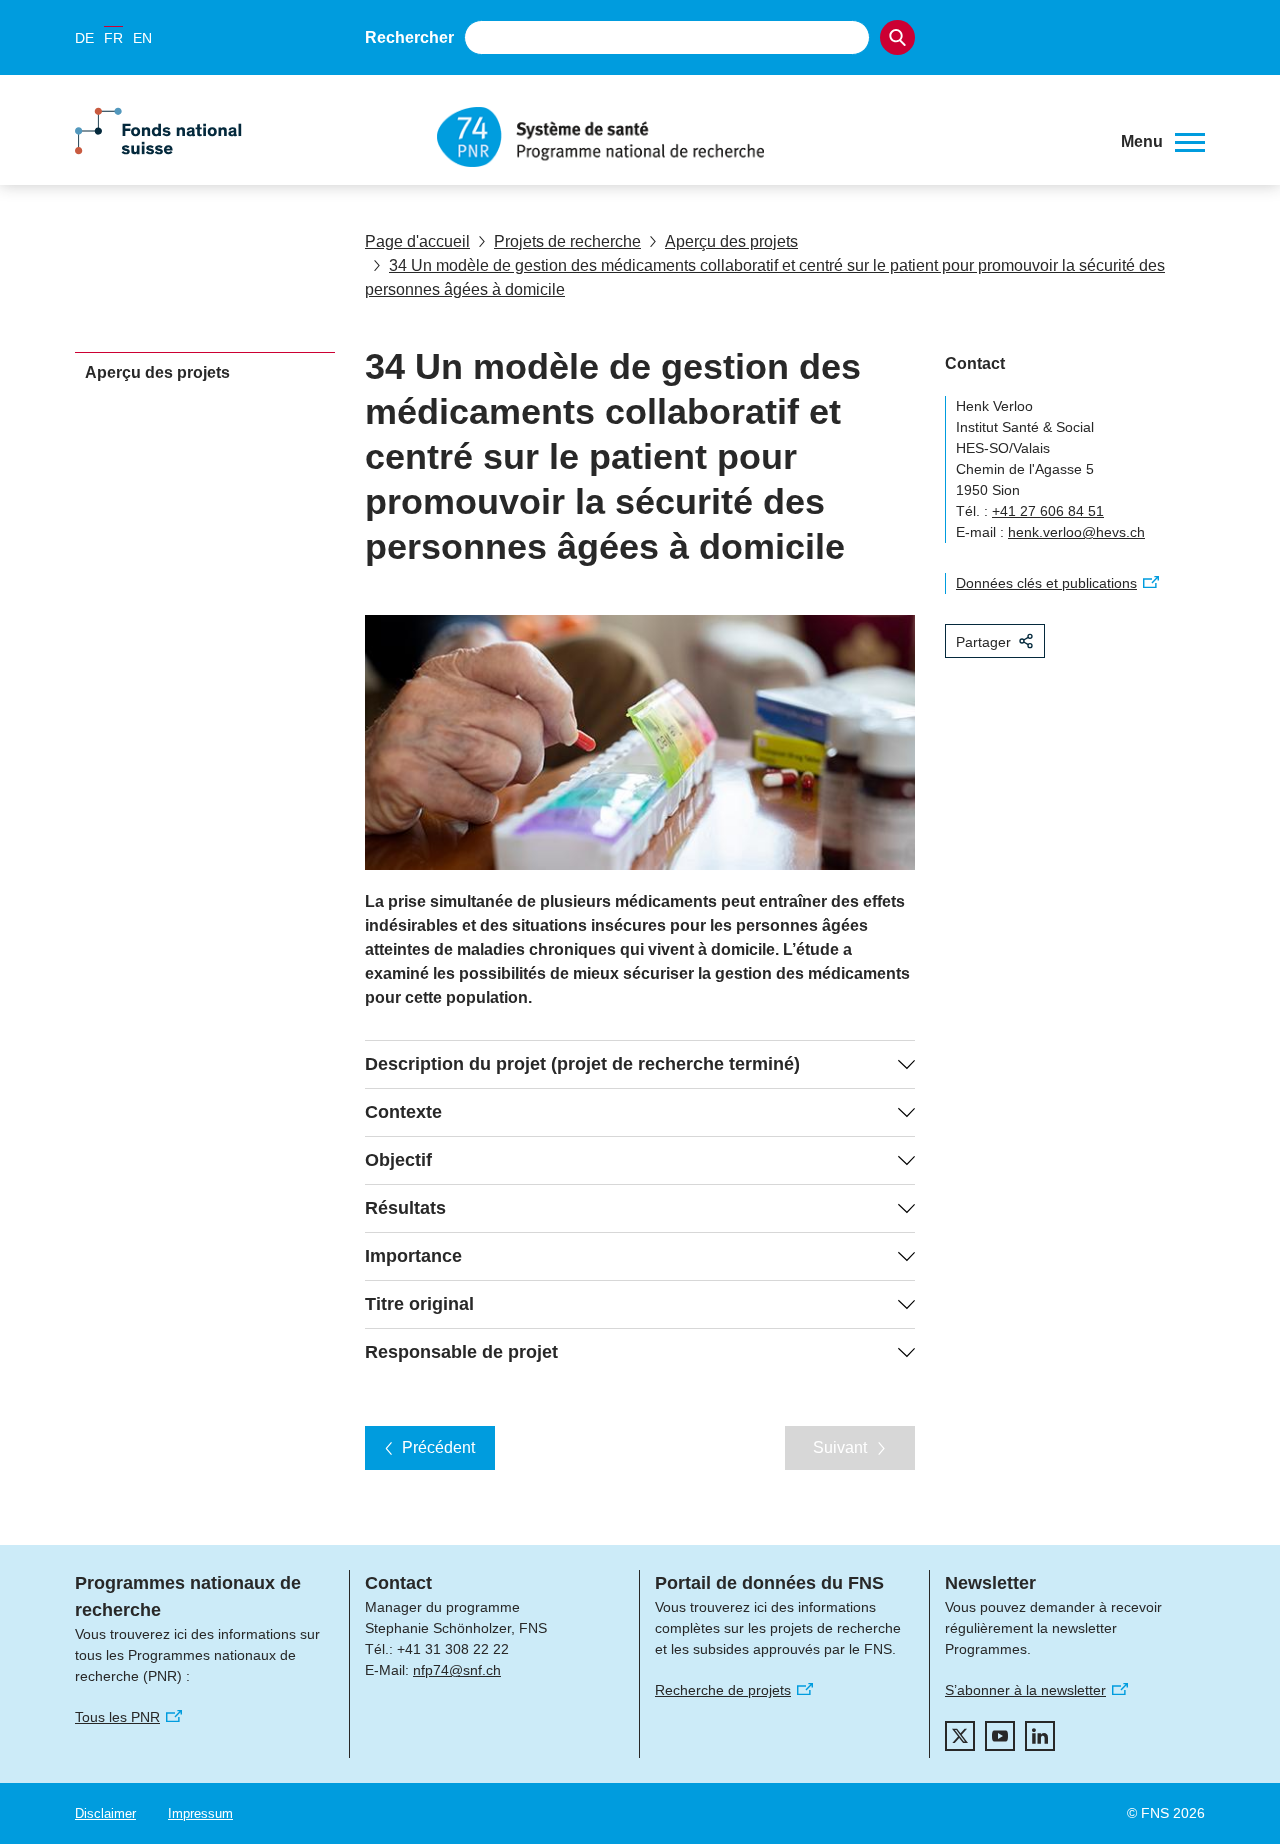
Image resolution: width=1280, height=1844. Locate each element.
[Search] (897, 37)
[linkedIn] (1040, 1736)
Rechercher (409, 37)
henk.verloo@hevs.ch (1076, 532)
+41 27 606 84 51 (1048, 511)
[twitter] (960, 1736)
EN (142, 38)
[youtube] (1000, 1736)
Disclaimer (105, 1813)
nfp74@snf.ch (457, 1670)
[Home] (764, 137)
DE (84, 38)
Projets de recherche (567, 241)
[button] (1163, 142)
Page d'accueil (417, 241)
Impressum (200, 1813)
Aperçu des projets (731, 241)
